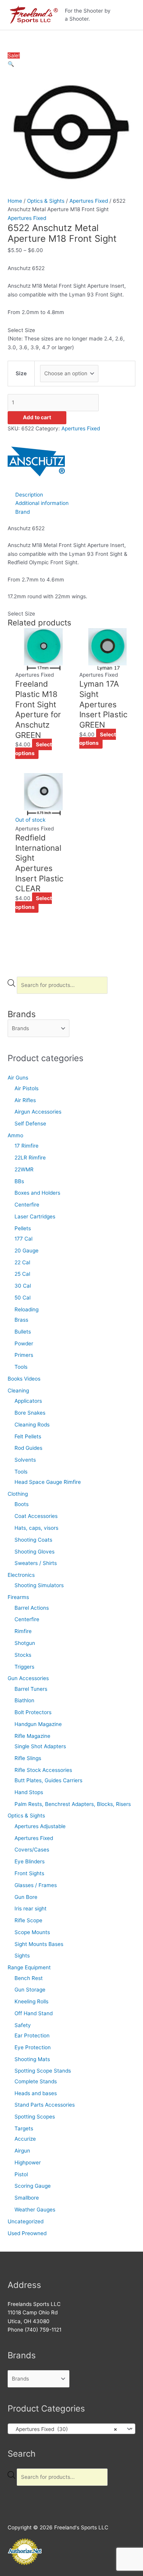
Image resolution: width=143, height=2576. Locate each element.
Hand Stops (29, 1792)
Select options (34, 749)
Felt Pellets (28, 1436)
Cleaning (18, 1391)
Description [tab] (29, 495)
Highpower (28, 2162)
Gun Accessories (28, 1678)
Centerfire (27, 1205)
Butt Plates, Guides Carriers (48, 1780)
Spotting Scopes (35, 2117)
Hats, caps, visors (36, 1528)
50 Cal (22, 1298)
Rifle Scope (28, 1920)
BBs (19, 1181)
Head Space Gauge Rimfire (48, 1482)
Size (21, 373)
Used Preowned (27, 2233)
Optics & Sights (26, 1816)
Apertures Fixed (34, 1838)
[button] (11, 64)
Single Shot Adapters (40, 1746)
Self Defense (30, 1124)
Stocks (23, 1655)
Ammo (15, 1135)
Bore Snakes (30, 1413)
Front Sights (29, 1873)
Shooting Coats (33, 1540)
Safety (23, 2025)
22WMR (24, 1169)
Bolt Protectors (33, 1712)
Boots (22, 1504)
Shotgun (25, 1643)
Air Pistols (27, 1088)
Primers (24, 1355)
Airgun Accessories (38, 1112)
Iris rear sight (31, 1908)
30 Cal (23, 1286)
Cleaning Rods (32, 1425)
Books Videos (24, 1379)
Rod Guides (28, 1448)
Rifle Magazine (32, 1736)
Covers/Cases (32, 1850)
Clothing (18, 1494)
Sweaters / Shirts (36, 1563)
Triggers (24, 1667)
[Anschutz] (36, 461)
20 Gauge (27, 1251)
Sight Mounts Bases (39, 1944)
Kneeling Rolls (31, 2001)
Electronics (21, 1575)
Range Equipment (29, 1967)
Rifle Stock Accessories (43, 1770)
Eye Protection (33, 2047)
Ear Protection (32, 2035)
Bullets (23, 1332)
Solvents (25, 1460)
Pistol (21, 2174)
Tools (21, 1367)
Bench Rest (29, 1978)
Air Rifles (25, 1100)
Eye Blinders (30, 1861)
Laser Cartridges (35, 1216)
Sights (22, 1956)
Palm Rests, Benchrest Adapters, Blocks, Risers (73, 1804)
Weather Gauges (35, 2210)
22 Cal (22, 1262)
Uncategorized (26, 2221)
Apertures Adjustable (40, 1826)
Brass (21, 1320)
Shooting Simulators (39, 1585)
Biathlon (24, 1700)
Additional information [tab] (42, 503)
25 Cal (22, 1274)
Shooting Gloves (35, 1552)
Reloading (27, 1309)
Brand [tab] (22, 512)
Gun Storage (30, 1990)
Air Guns (18, 1078)
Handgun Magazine (38, 1724)
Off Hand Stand (34, 2013)
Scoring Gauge (33, 2186)
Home (15, 201)
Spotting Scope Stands (43, 2071)
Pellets (23, 1228)
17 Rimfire (27, 1146)
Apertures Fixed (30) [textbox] (64, 2429)
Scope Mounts (32, 1932)
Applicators (28, 1401)
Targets (24, 2128)
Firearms (18, 1597)
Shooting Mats (32, 2059)
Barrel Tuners (31, 1689)
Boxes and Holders (37, 1193)
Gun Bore (26, 1897)
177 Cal (23, 1239)
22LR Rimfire (30, 1158)
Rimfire (23, 1631)
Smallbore (27, 2198)
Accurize (25, 2139)
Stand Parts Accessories (45, 2105)
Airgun (22, 2151)
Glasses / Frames (36, 1885)
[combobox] (71, 2429)
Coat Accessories (36, 1516)
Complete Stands (36, 2081)
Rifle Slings (28, 1758)
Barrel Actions (32, 1608)
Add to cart (37, 417)
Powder (24, 1343)
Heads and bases (36, 2093)
